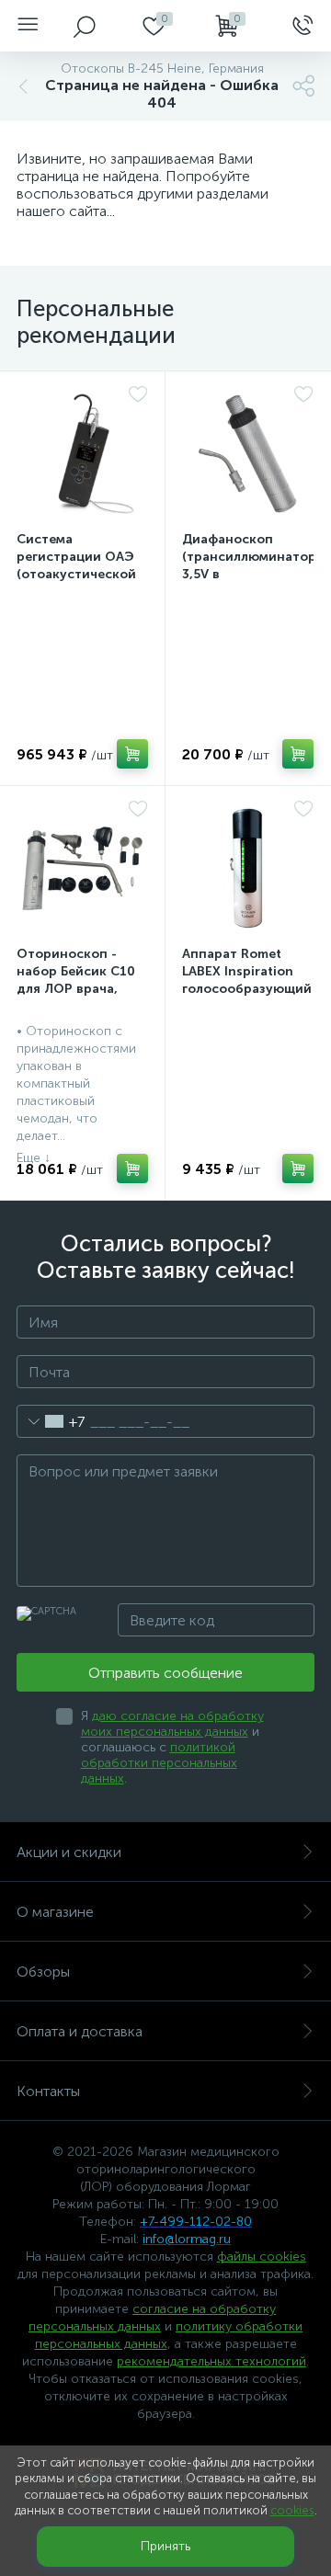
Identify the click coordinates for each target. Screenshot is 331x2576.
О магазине (55, 1912)
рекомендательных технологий (211, 2361)
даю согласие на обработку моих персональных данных (172, 1724)
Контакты (48, 2091)
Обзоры (43, 1972)
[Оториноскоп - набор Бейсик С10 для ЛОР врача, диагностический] (82, 868)
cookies (292, 2510)
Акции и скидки (69, 1852)
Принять (165, 2546)
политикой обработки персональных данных (159, 1763)
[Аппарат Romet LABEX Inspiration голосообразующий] (248, 868)
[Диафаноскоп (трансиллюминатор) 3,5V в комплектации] (248, 454)
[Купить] (132, 754)
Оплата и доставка (80, 2031)
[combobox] (51, 1421)
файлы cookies (262, 2257)
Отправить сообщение (165, 1673)
